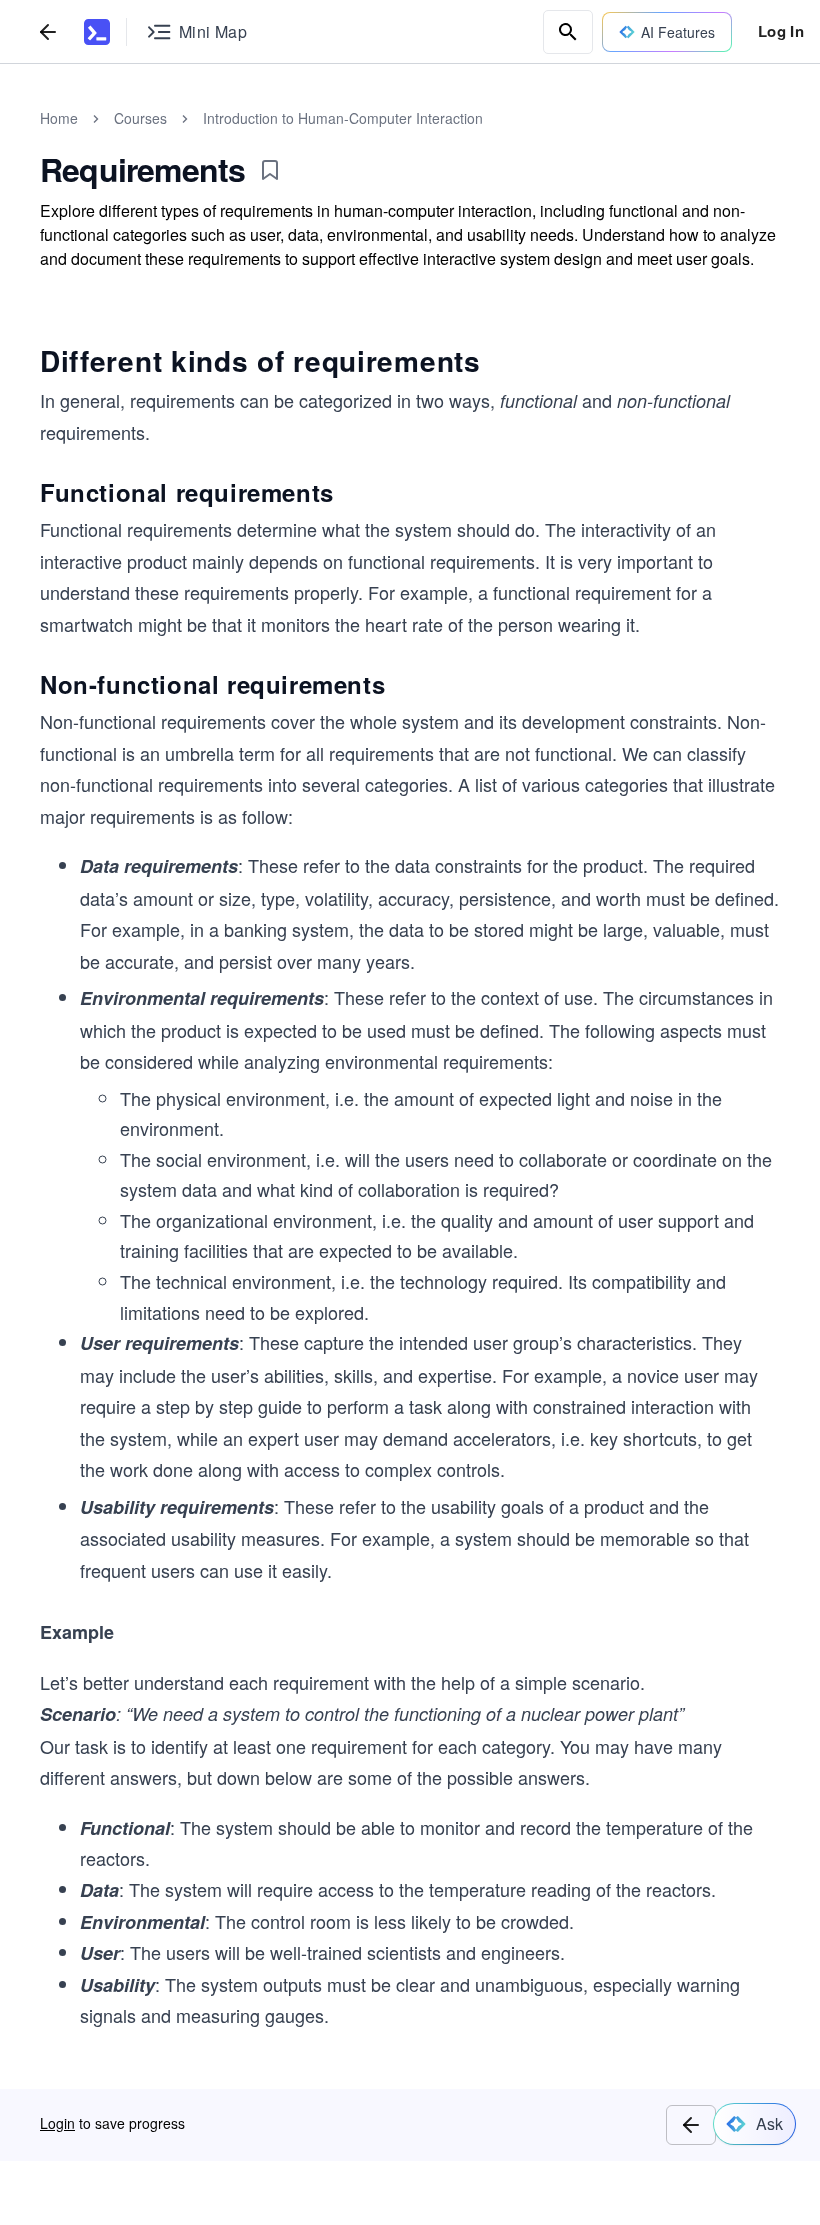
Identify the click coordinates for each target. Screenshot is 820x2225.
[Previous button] (691, 2125)
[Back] (48, 31)
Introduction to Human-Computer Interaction (343, 118)
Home (59, 118)
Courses (140, 118)
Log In (781, 31)
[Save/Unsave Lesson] (270, 170)
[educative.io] (97, 32)
